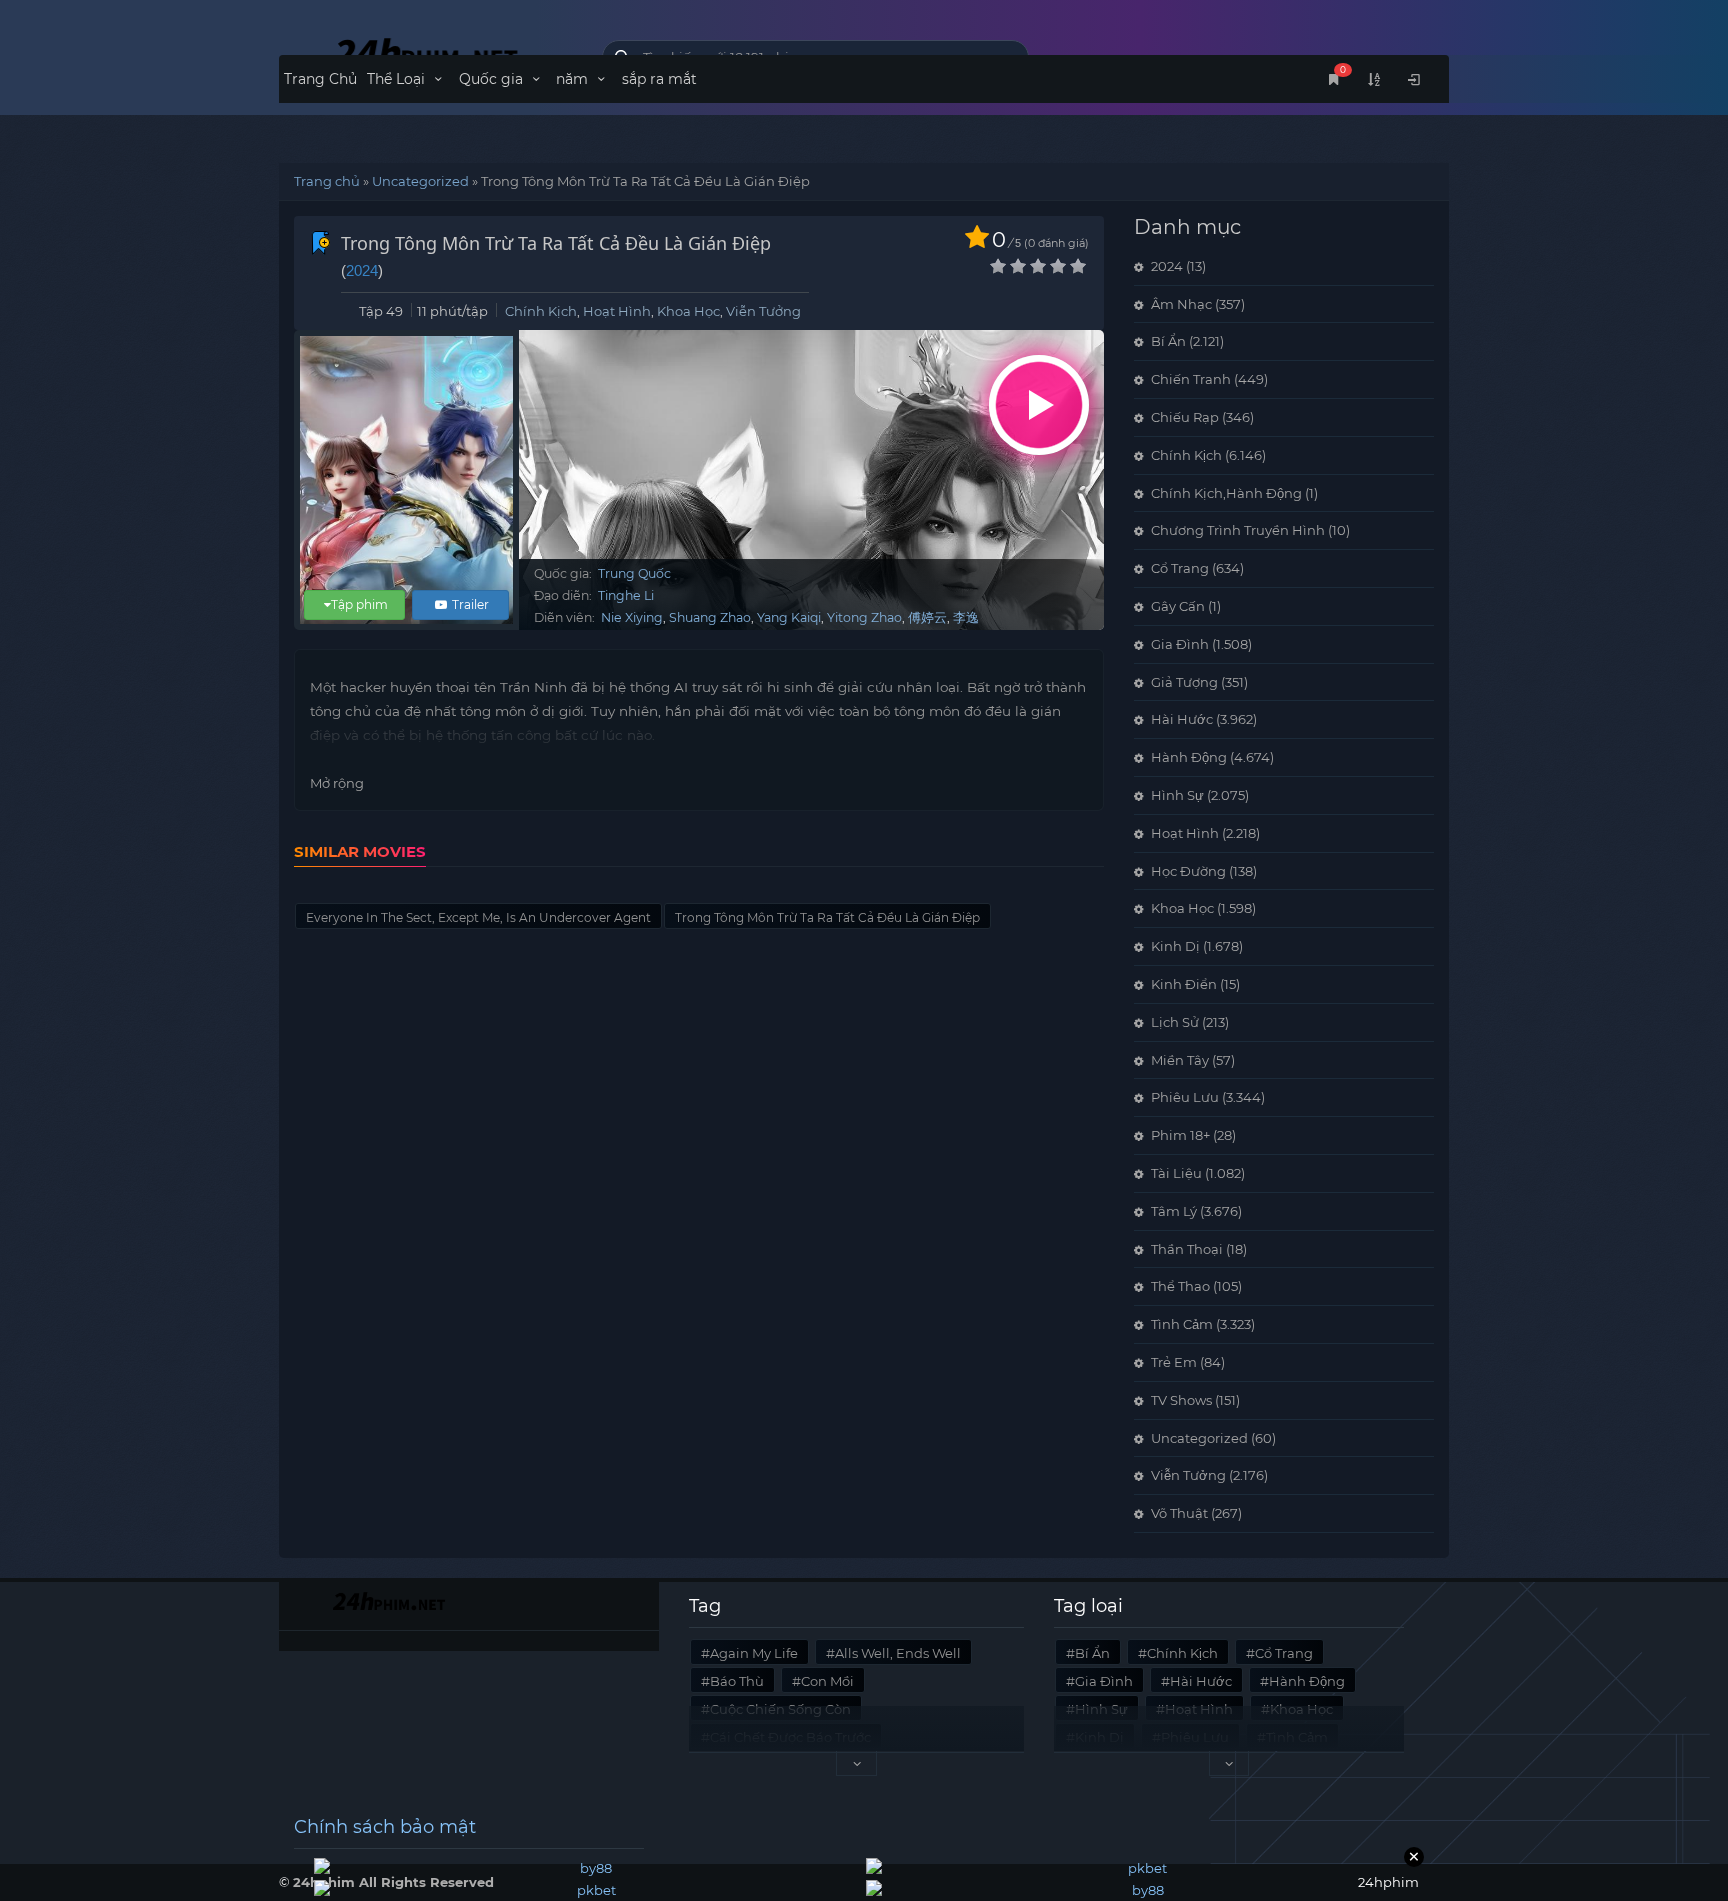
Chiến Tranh (1191, 379)
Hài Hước (1182, 719)
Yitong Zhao (864, 617)
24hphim (425, 52)
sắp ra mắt (659, 79)
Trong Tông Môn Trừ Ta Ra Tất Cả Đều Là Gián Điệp (827, 917)
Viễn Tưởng (763, 311)
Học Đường (1188, 871)
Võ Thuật (1179, 1513)
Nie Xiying (632, 617)
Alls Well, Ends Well (898, 1653)
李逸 (966, 617)
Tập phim (359, 604)
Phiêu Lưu (1185, 1097)
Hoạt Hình (617, 311)
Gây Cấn (1178, 606)
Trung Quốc (634, 573)
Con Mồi (827, 1681)
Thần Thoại (1187, 1249)
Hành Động (1189, 757)
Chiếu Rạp (1185, 417)
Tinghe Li (626, 595)
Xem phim (1039, 405)
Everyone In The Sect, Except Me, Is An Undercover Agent (478, 917)
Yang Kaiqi (789, 617)
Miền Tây (1180, 1060)
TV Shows (1181, 1400)
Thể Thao (1180, 1286)
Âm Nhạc (1181, 304)
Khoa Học (688, 311)
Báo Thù (737, 1681)
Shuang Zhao (710, 617)
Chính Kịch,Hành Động (1226, 493)
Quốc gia (493, 79)
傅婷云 (927, 617)
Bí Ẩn (1168, 341)
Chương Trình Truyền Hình (1238, 530)
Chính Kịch (541, 311)
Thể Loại (398, 79)
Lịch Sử (1175, 1022)
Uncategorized (420, 181)
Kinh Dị (1175, 946)
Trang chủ (327, 181)
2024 (362, 270)
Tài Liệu (1176, 1173)
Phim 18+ (1180, 1135)
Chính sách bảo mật (385, 1827)
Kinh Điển (1184, 984)
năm (574, 79)
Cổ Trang (1180, 568)
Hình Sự (1177, 795)
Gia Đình (1180, 644)
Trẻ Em (1174, 1362)
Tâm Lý (1174, 1211)
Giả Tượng (1184, 682)
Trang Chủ (320, 79)
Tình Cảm (1182, 1324)
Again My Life (754, 1653)
